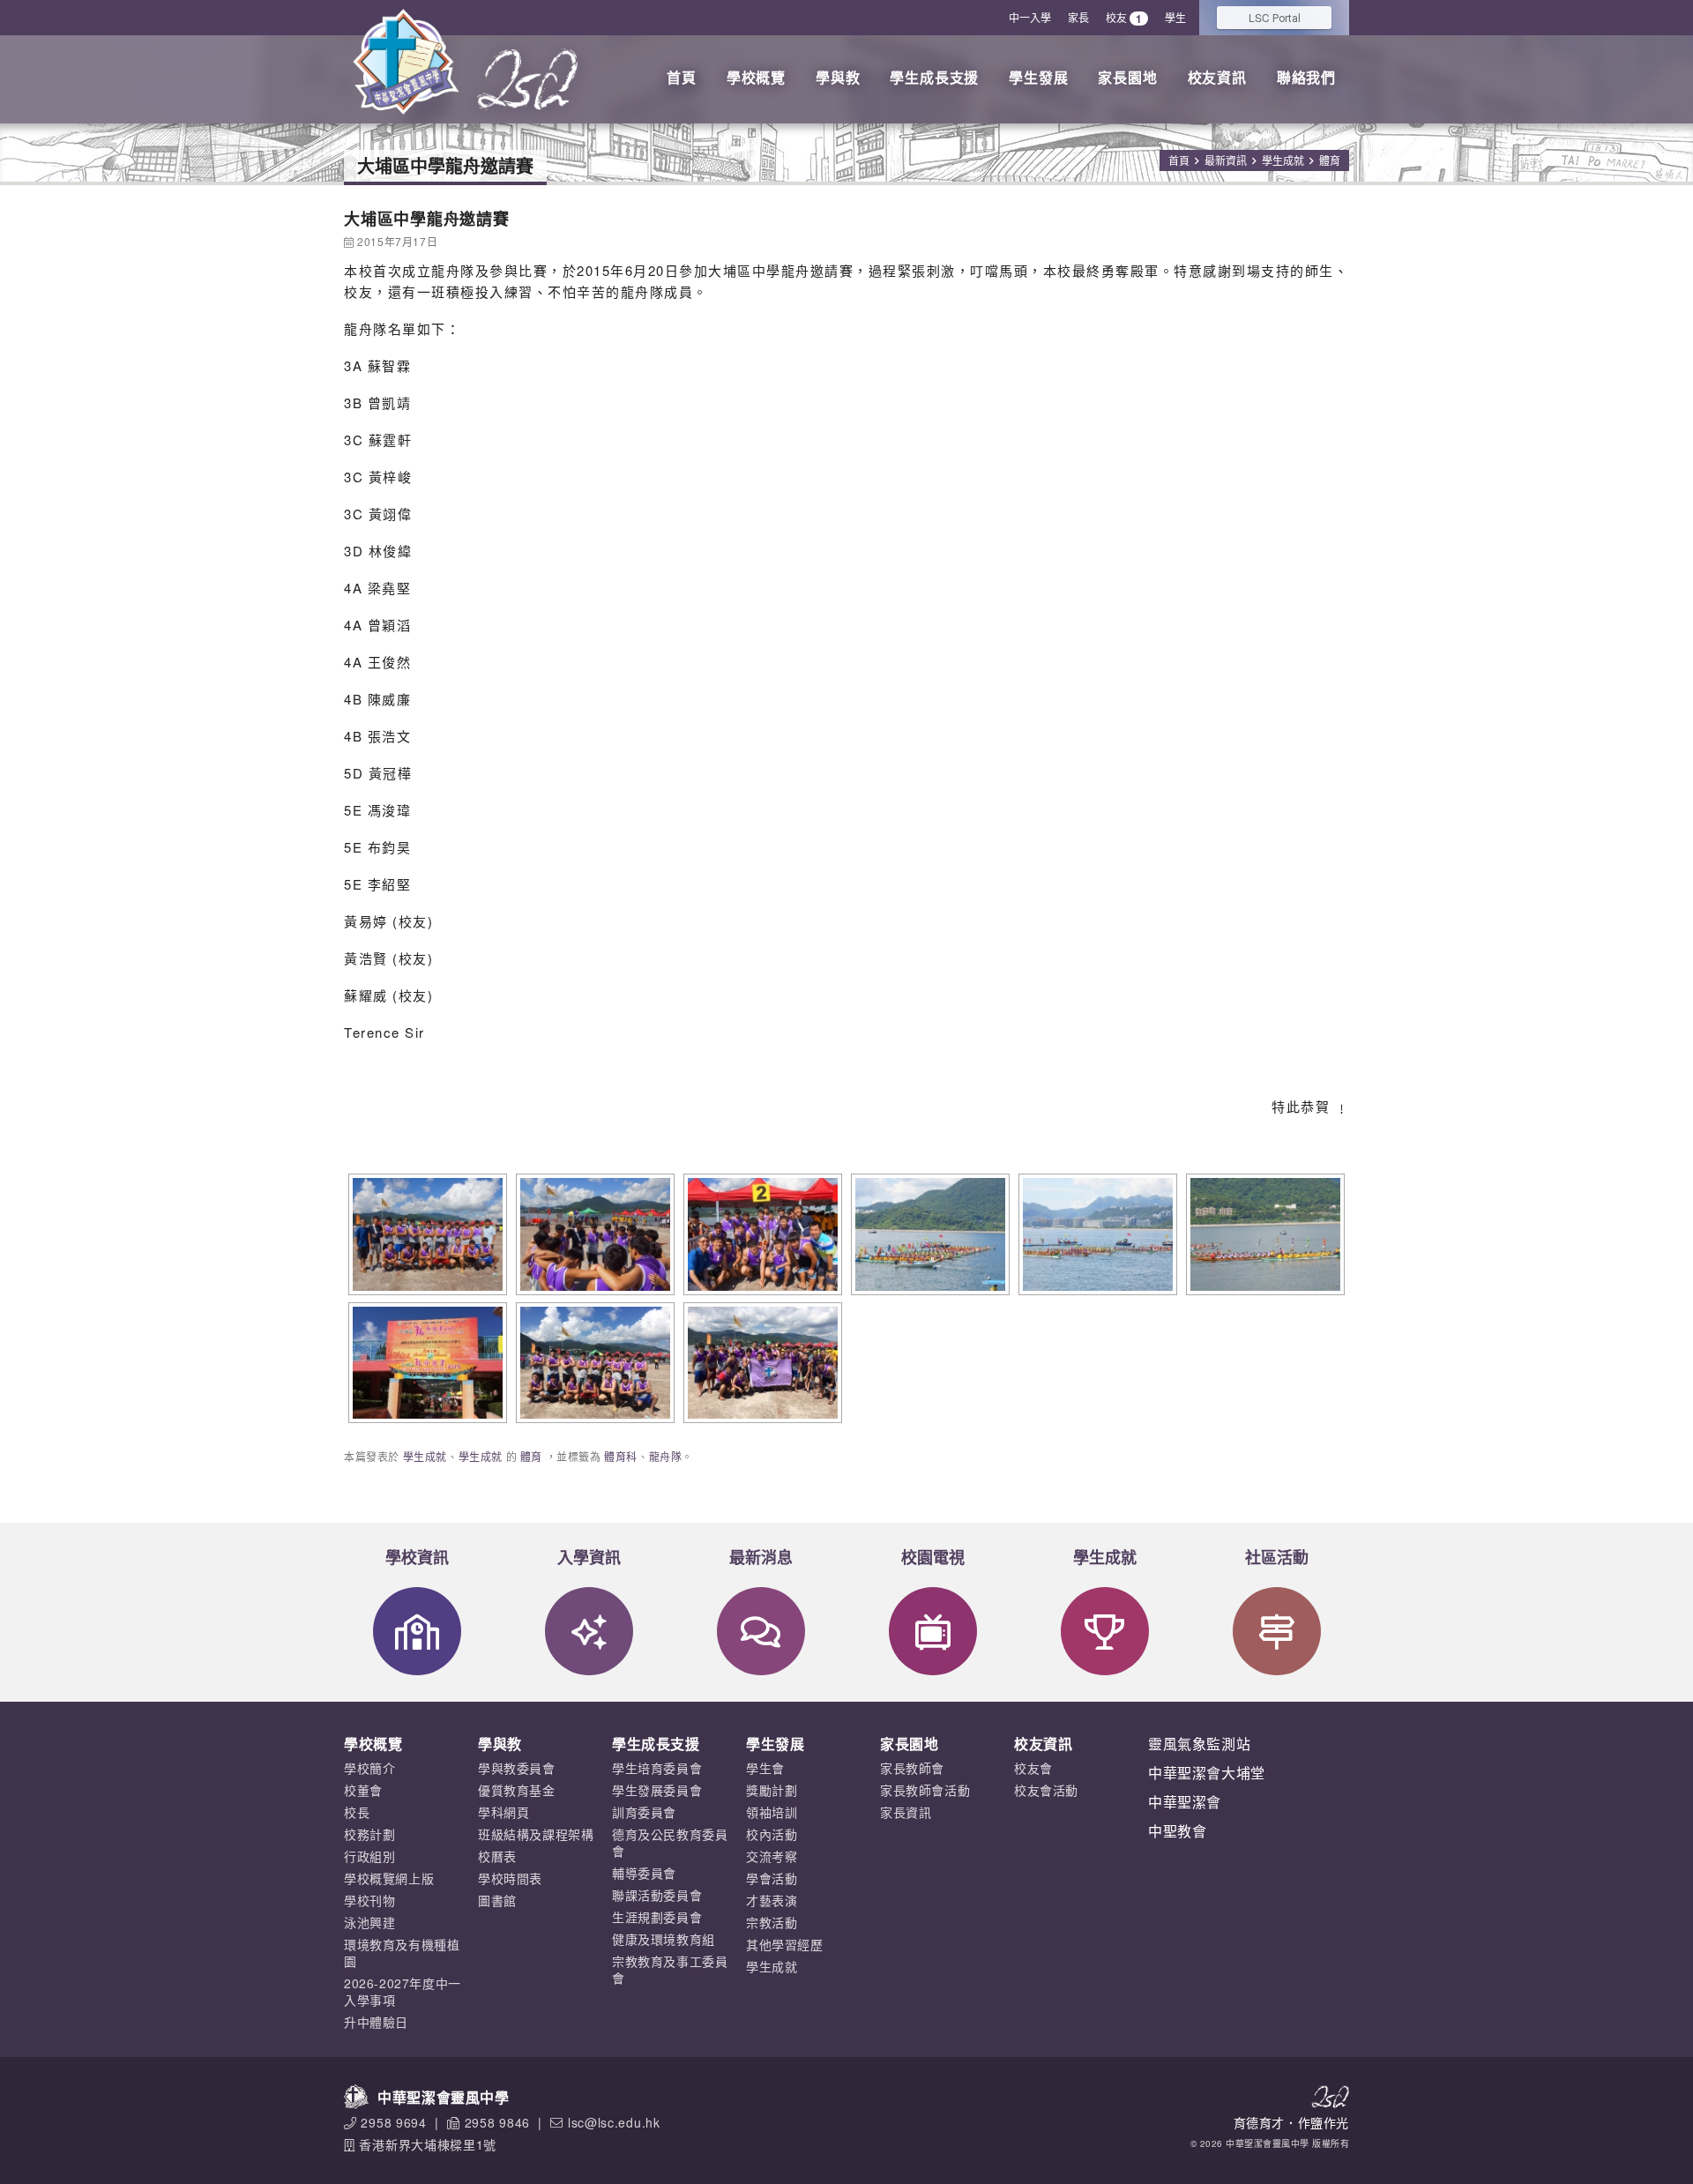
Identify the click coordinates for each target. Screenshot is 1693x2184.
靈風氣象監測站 (1199, 1744)
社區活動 (1277, 1557)
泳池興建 (369, 1922)
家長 (1078, 17)
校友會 (1033, 1768)
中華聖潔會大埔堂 (1207, 1773)
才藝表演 (772, 1900)
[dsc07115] (425, 1234)
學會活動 (772, 1878)
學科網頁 (503, 1812)
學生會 (765, 1768)
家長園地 (1127, 77)
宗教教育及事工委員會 (670, 1969)
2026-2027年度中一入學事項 (403, 1991)
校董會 (363, 1790)
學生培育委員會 (657, 1768)
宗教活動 (772, 1922)
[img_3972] (593, 1363)
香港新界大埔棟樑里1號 (428, 2144)
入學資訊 (589, 1557)
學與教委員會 (517, 1768)
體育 (1330, 160)
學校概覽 (756, 77)
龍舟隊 (666, 1456)
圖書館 (497, 1900)
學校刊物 (369, 1900)
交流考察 (772, 1856)
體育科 (621, 1456)
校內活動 (772, 1834)
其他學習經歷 (785, 1944)
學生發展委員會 (657, 1790)
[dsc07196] (1096, 1234)
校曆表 (497, 1856)
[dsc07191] (928, 1234)
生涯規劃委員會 (657, 1917)
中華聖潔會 (1185, 1802)
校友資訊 (1217, 77)
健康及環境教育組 (664, 1939)
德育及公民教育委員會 (670, 1842)
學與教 (838, 77)
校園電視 (933, 1557)
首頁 (682, 77)
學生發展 (1038, 77)
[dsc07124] (593, 1234)
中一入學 (1030, 17)
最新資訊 (1226, 160)
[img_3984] (761, 1363)
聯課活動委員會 (657, 1895)
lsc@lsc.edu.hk (614, 2122)
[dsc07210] (1263, 1234)
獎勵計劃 (772, 1790)
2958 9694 (393, 2122)
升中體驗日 (376, 2022)
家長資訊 (906, 1812)
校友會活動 (1046, 1790)
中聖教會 (1177, 1831)
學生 (1175, 17)
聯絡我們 (1306, 77)
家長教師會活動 (925, 1790)
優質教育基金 (517, 1790)
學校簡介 (369, 1768)
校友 (1124, 18)
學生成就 (1283, 160)
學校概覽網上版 (389, 1878)
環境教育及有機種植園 (402, 1953)
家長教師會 (912, 1768)
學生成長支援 (934, 77)
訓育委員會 (644, 1812)
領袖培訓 (772, 1812)
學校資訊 (417, 1557)
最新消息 (761, 1557)
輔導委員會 (644, 1873)
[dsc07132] (761, 1234)
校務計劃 (369, 1834)
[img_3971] (425, 1363)
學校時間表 (510, 1878)
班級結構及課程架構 (536, 1834)
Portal (1275, 17)
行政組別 (369, 1856)
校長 (357, 1812)
